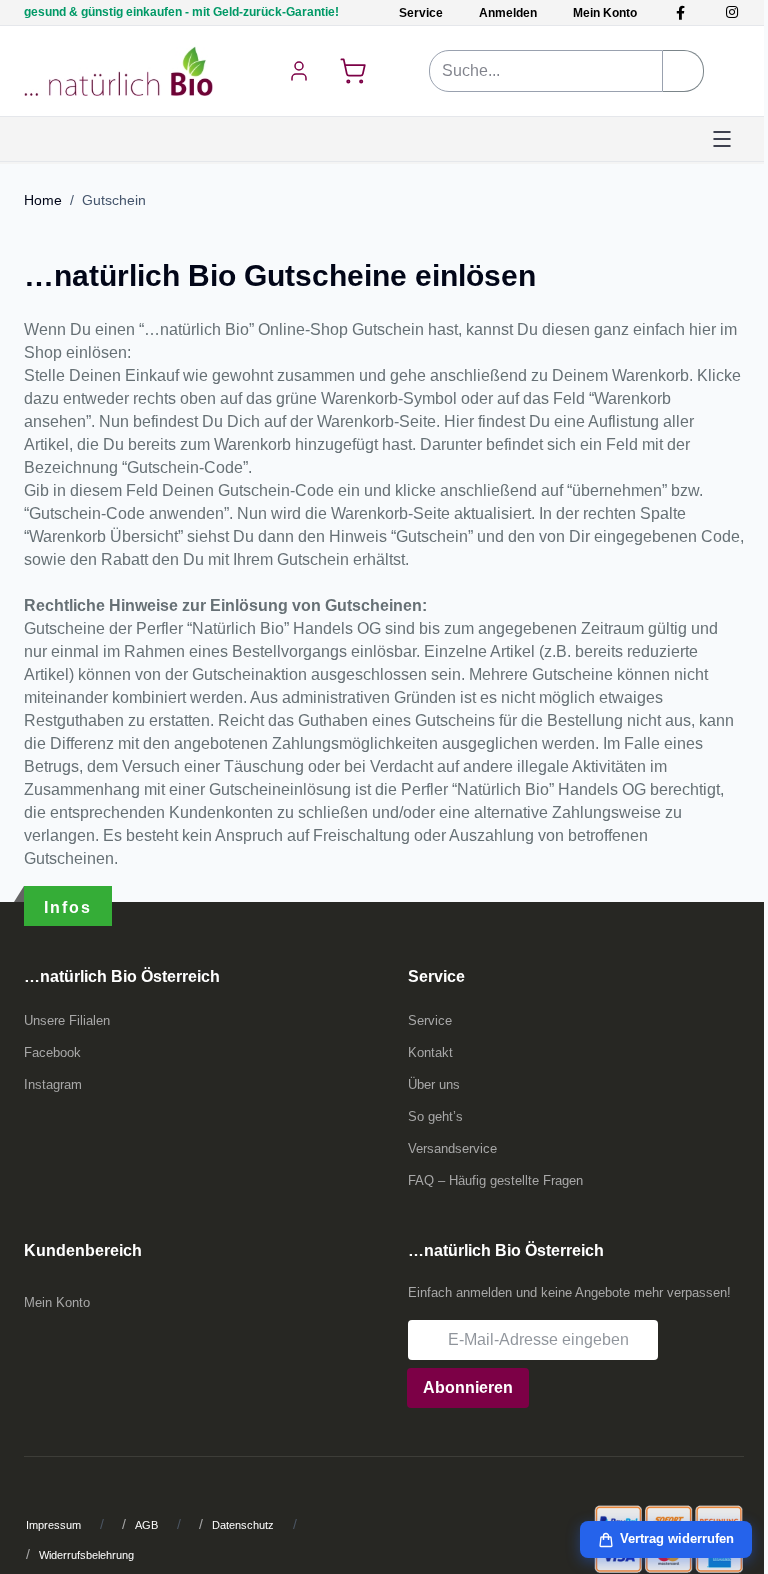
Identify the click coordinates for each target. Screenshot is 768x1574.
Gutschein (114, 200)
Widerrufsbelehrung (86, 1555)
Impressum (53, 1525)
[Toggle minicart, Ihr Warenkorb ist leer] (353, 71)
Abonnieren (468, 1387)
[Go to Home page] (118, 71)
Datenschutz (243, 1525)
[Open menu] (722, 139)
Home (43, 200)
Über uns (434, 1084)
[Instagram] (731, 12)
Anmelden (508, 13)
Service (421, 13)
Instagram (53, 1084)
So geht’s (435, 1116)
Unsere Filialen (67, 1020)
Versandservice (452, 1148)
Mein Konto (605, 13)
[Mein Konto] (299, 71)
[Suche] (683, 71)
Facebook (52, 1052)
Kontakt (430, 1052)
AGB (146, 1525)
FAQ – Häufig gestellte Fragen (495, 1180)
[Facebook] (680, 12)
